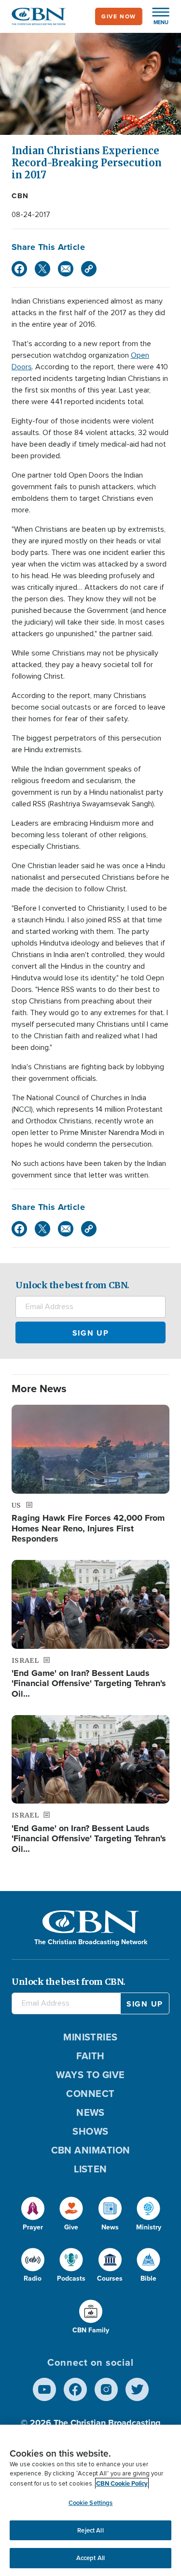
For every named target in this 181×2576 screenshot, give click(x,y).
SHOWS (90, 2131)
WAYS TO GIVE (90, 2075)
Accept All (90, 2558)
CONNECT (90, 2094)
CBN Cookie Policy (122, 2483)
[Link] (89, 269)
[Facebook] (19, 269)
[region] (90, 2500)
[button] (156, 16)
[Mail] (66, 269)
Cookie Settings (91, 2503)
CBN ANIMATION (91, 2150)
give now (119, 16)
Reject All (90, 2530)
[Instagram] (106, 2389)
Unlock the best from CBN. (72, 1285)
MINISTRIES (90, 2037)
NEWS (90, 2112)
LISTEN (90, 2169)
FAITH (90, 2056)
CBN (20, 196)
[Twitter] (42, 269)
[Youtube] (44, 2389)
